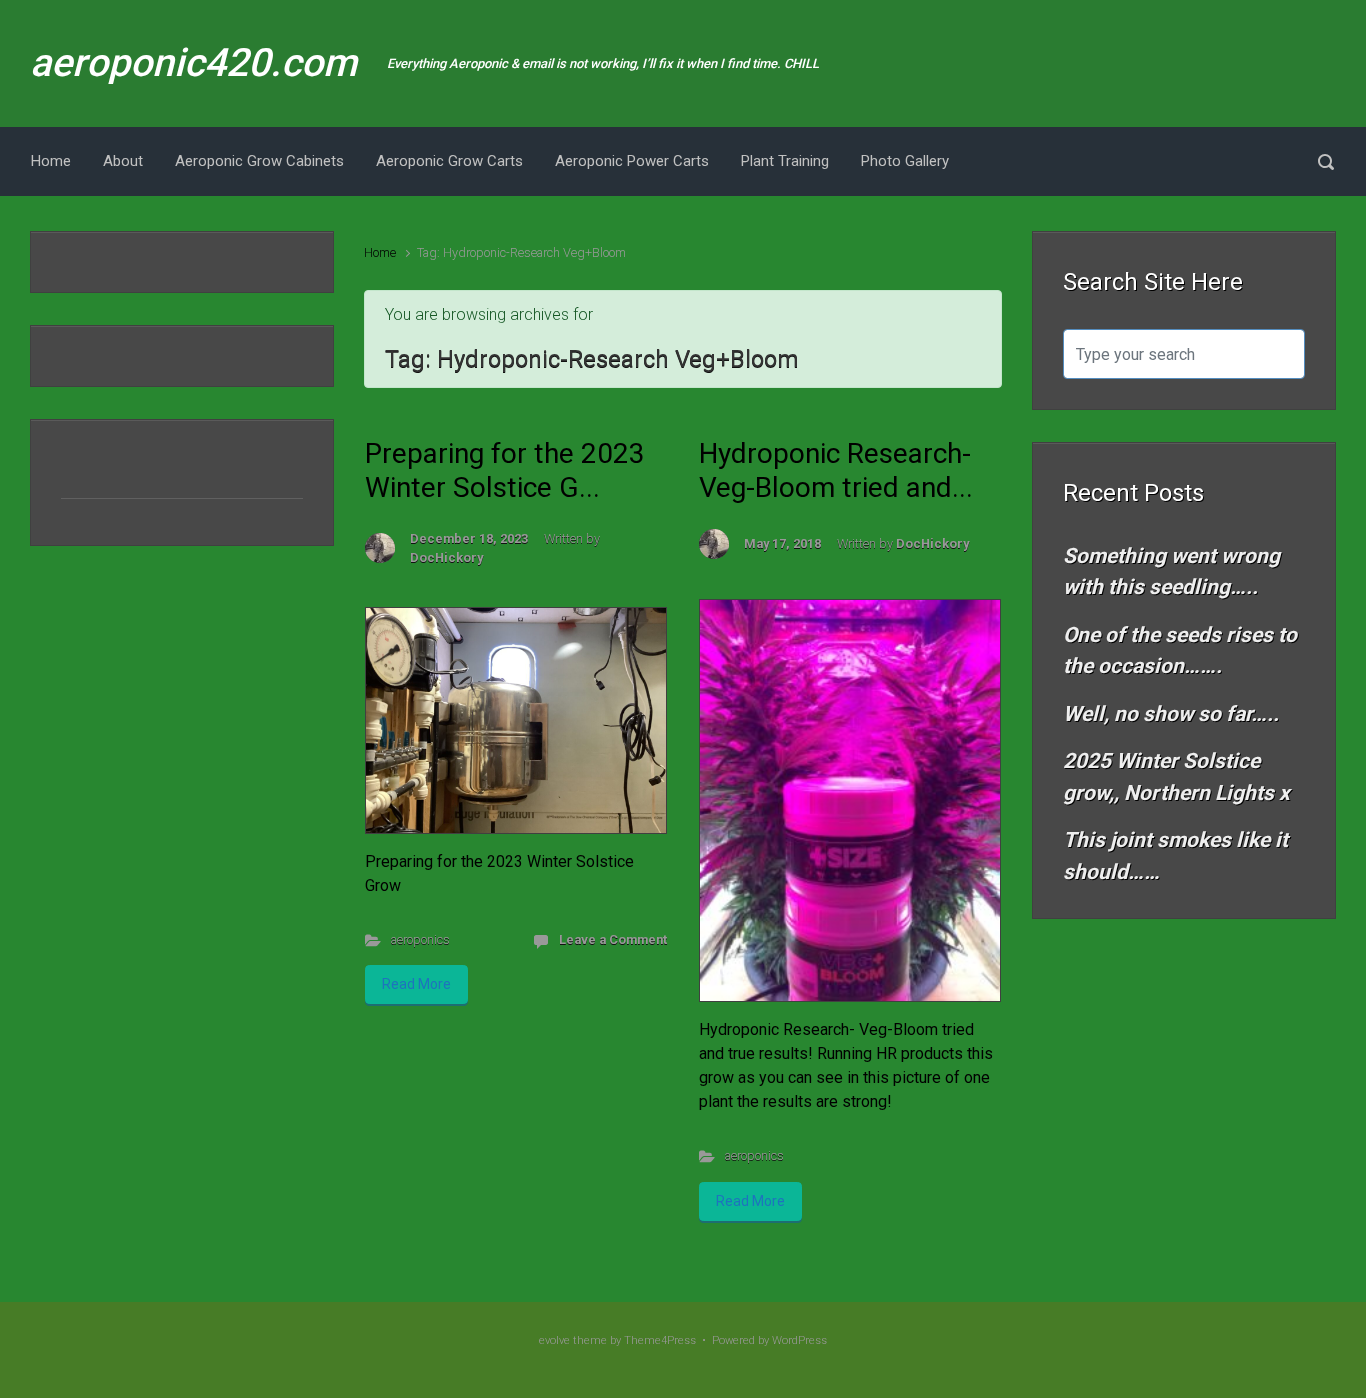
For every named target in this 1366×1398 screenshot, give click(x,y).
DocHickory (446, 557)
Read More (416, 984)
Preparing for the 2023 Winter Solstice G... (505, 470)
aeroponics (420, 939)
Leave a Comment (613, 939)
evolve (554, 1340)
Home (380, 252)
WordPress (799, 1340)
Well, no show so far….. (1171, 714)
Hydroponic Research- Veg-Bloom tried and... (836, 470)
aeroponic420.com (193, 63)
